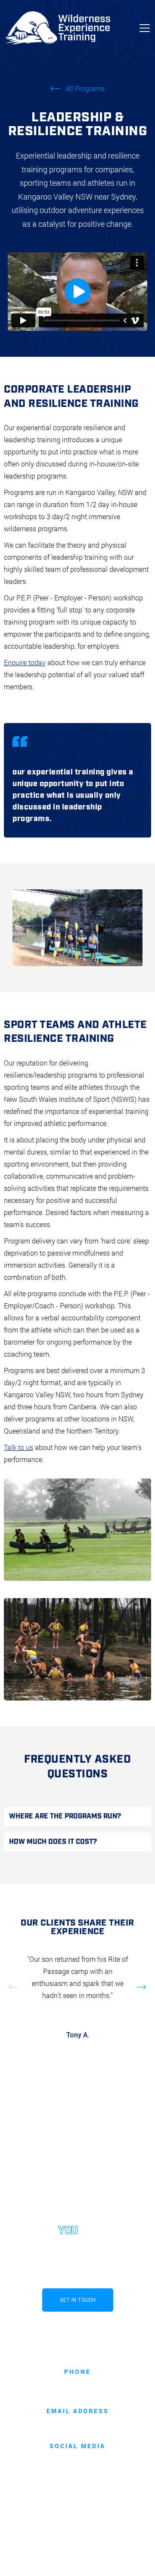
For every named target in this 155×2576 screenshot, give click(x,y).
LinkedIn (78, 2484)
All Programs (85, 89)
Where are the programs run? (65, 1816)
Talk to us (19, 1447)
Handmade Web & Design (90, 2560)
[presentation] (12, 928)
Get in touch (78, 2300)
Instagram (77, 2460)
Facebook (78, 2472)
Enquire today (25, 662)
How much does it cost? (53, 1842)
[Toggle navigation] (145, 28)
